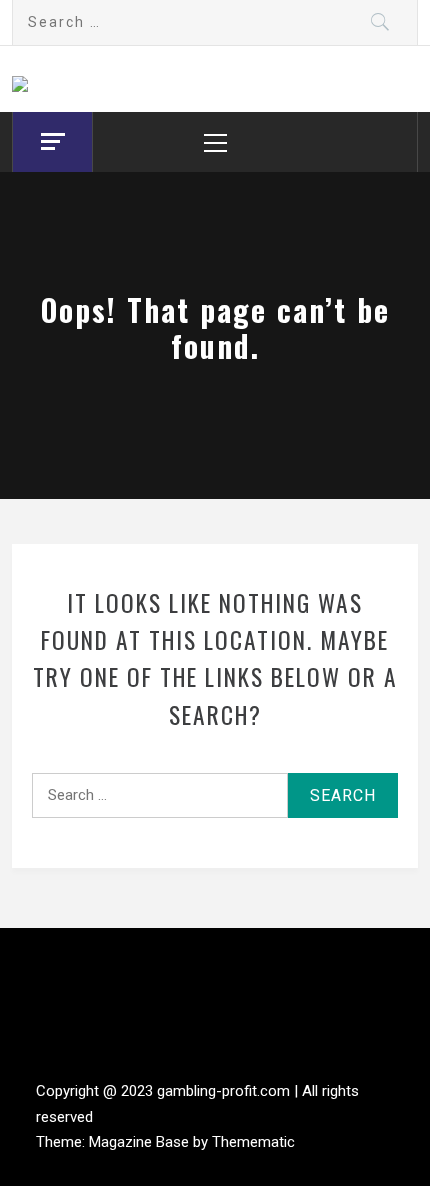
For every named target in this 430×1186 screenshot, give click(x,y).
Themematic (253, 1142)
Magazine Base (141, 1142)
